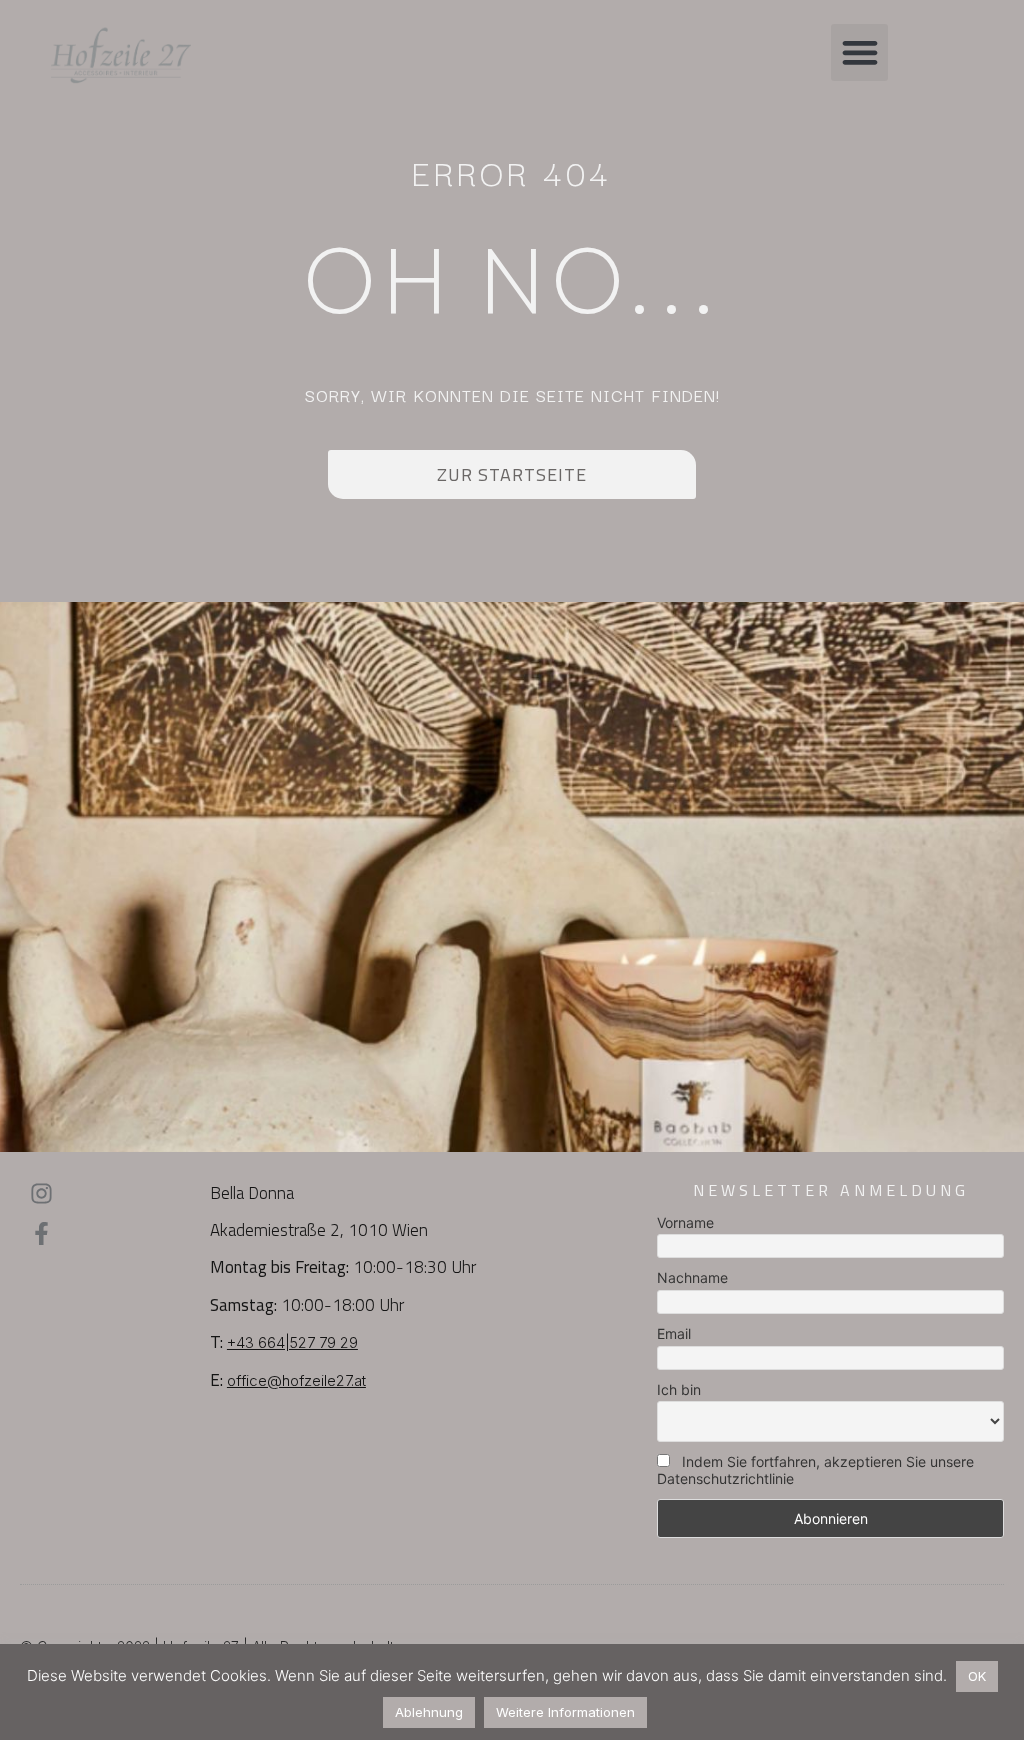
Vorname (685, 1222)
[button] (859, 52)
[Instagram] (41, 1193)
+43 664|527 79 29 (292, 1342)
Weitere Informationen (565, 1712)
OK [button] (977, 1676)
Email (674, 1333)
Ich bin (679, 1389)
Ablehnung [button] (429, 1712)
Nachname (692, 1277)
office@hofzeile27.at (296, 1380)
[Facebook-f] (41, 1233)
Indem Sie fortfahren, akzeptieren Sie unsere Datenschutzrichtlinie (815, 1470)
